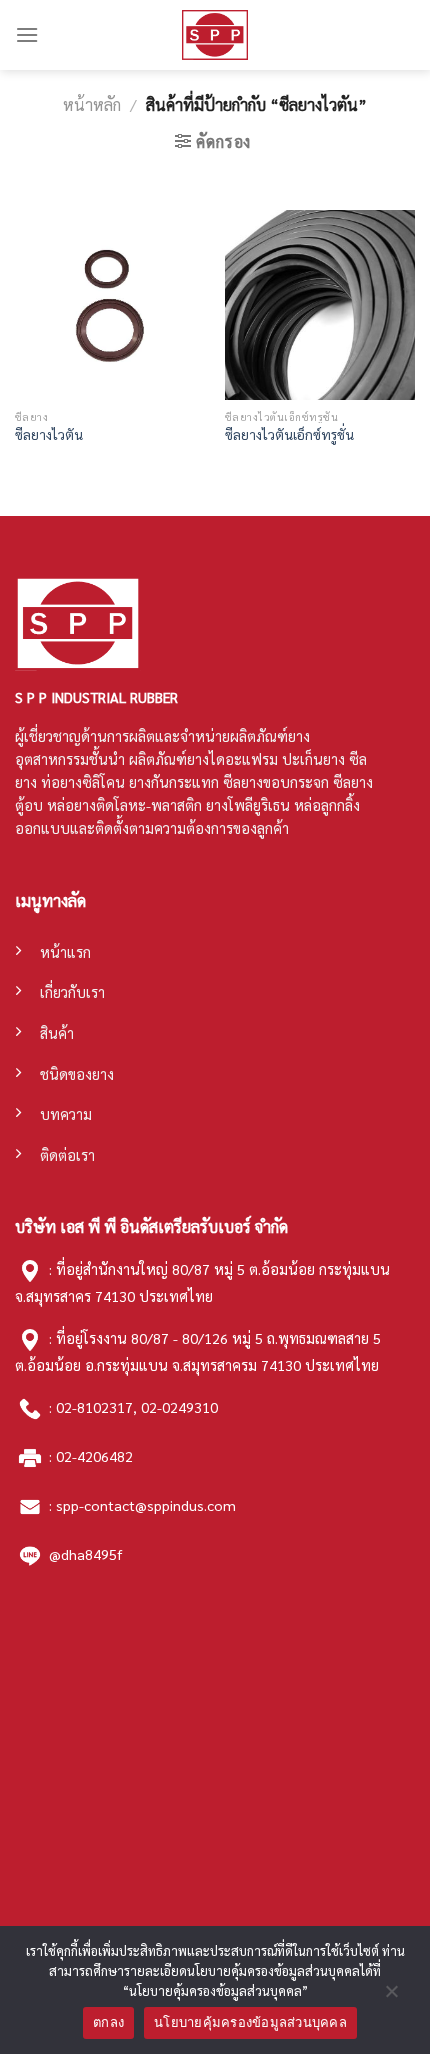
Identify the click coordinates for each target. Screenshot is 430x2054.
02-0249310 (179, 1407)
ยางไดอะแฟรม (232, 759)
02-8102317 (94, 1407)
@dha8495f (85, 1553)
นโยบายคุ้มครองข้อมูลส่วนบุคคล (250, 2022)
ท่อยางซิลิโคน (83, 782)
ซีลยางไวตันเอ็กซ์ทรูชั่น (289, 434)
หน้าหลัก (92, 104)
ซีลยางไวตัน (49, 434)
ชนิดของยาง (77, 1074)
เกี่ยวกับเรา (72, 992)
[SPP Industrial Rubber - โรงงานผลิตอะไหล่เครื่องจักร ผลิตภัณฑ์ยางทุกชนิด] (215, 35)
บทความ (66, 1114)
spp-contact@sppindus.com (146, 1505)
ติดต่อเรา (67, 1155)
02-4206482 (94, 1456)
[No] (391, 1996)
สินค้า (57, 1033)
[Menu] (27, 34)
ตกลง (108, 2022)
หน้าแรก (65, 952)
